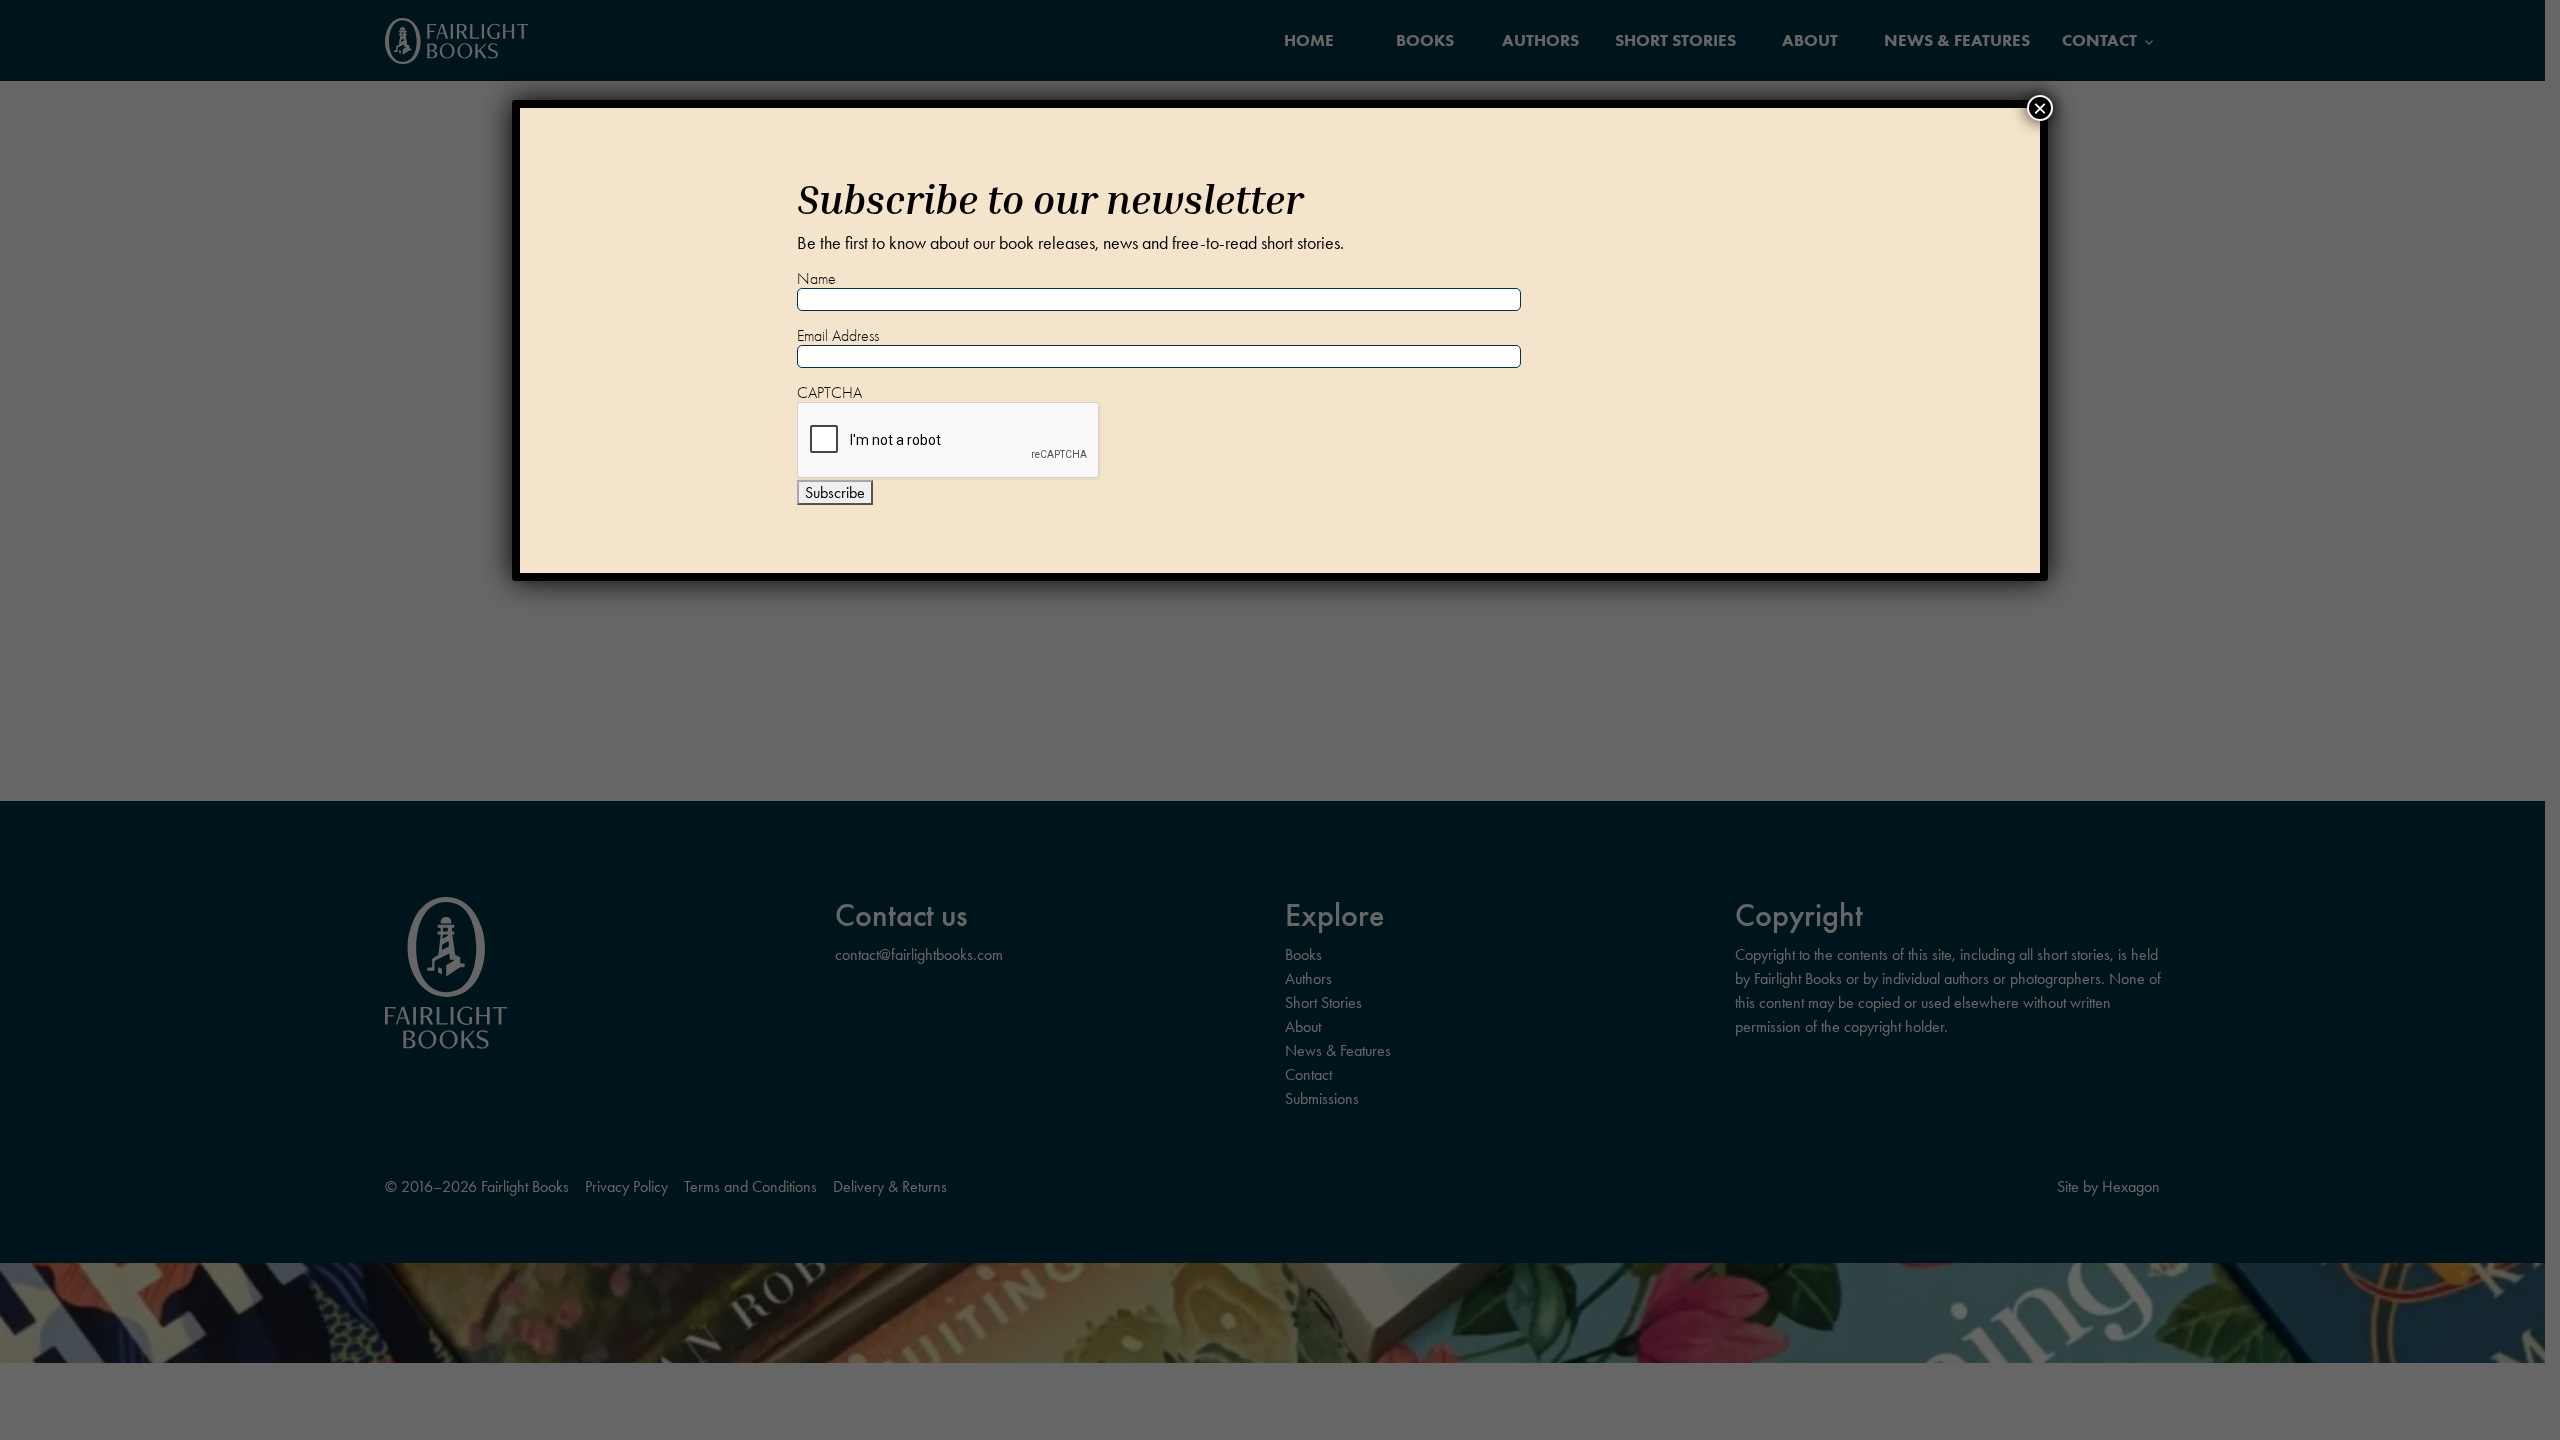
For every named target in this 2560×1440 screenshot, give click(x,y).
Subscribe (835, 492)
